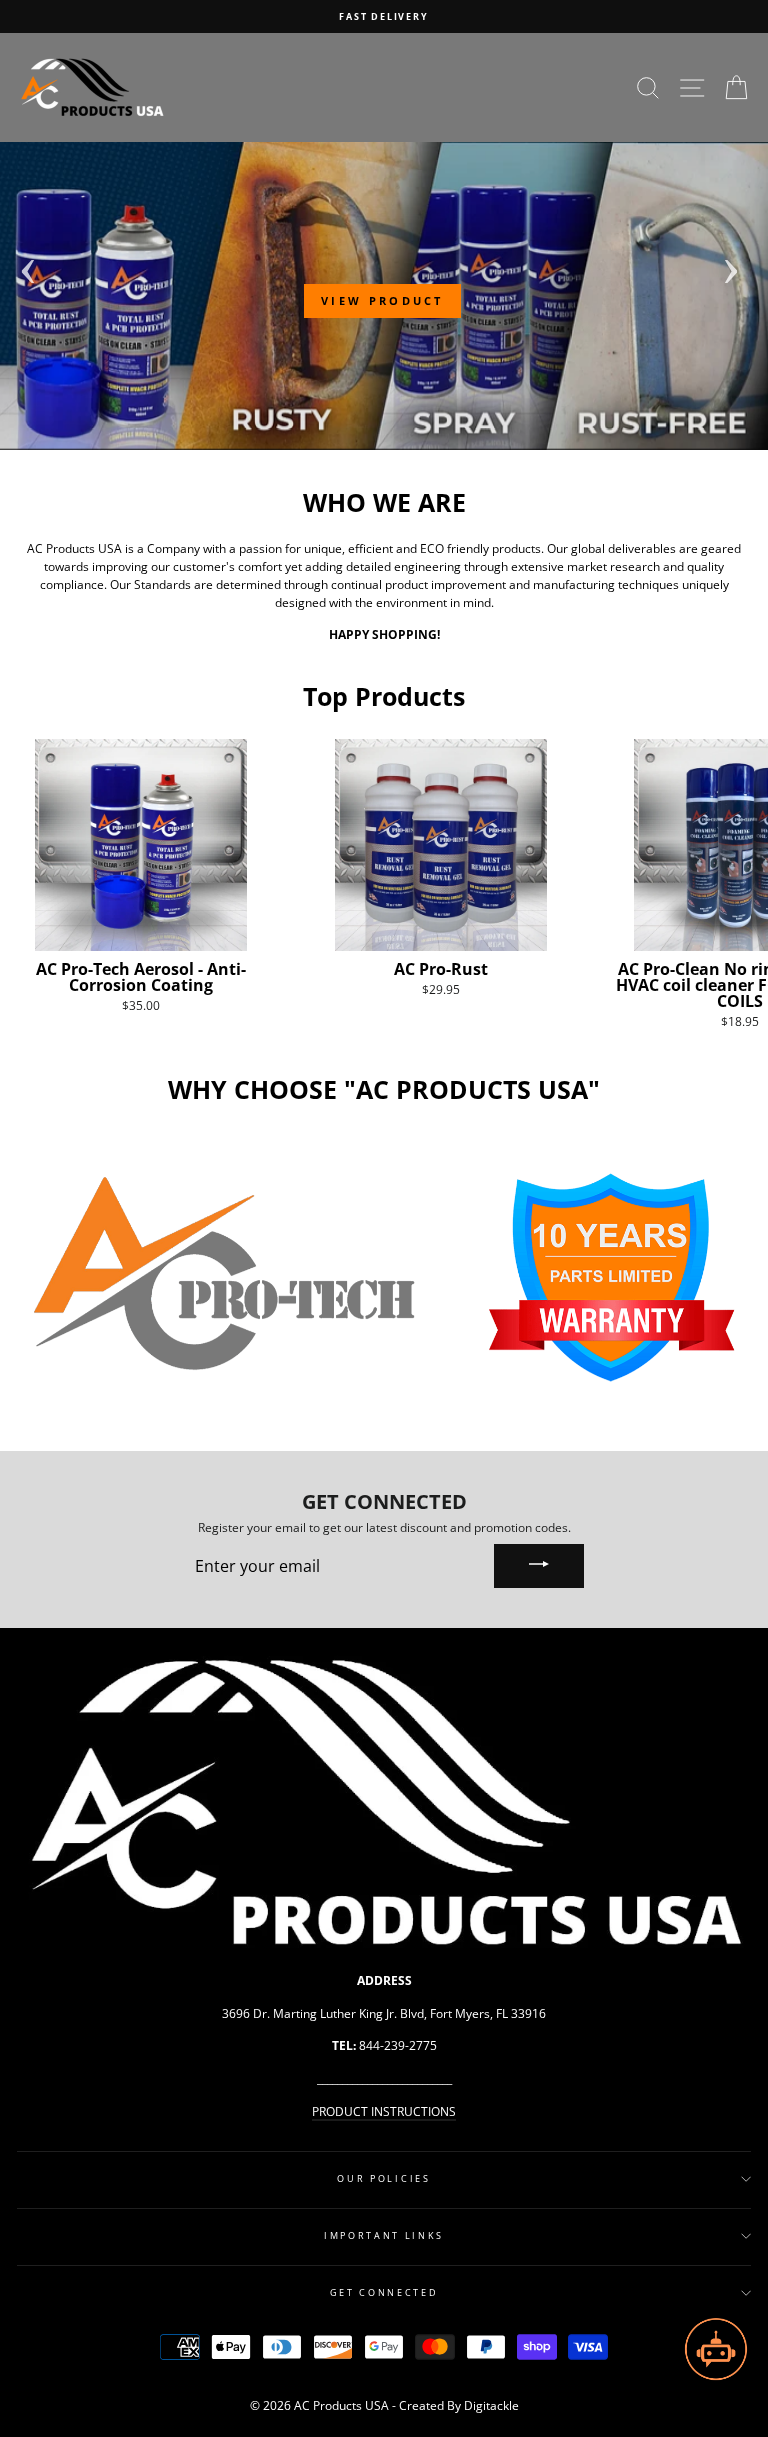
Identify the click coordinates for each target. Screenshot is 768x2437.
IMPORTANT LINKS (384, 2235)
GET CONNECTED (384, 2292)
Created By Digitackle (459, 2405)
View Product (382, 300)
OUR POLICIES (383, 2178)
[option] (384, 16)
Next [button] (731, 265)
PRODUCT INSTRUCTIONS (384, 2111)
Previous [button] (28, 265)
